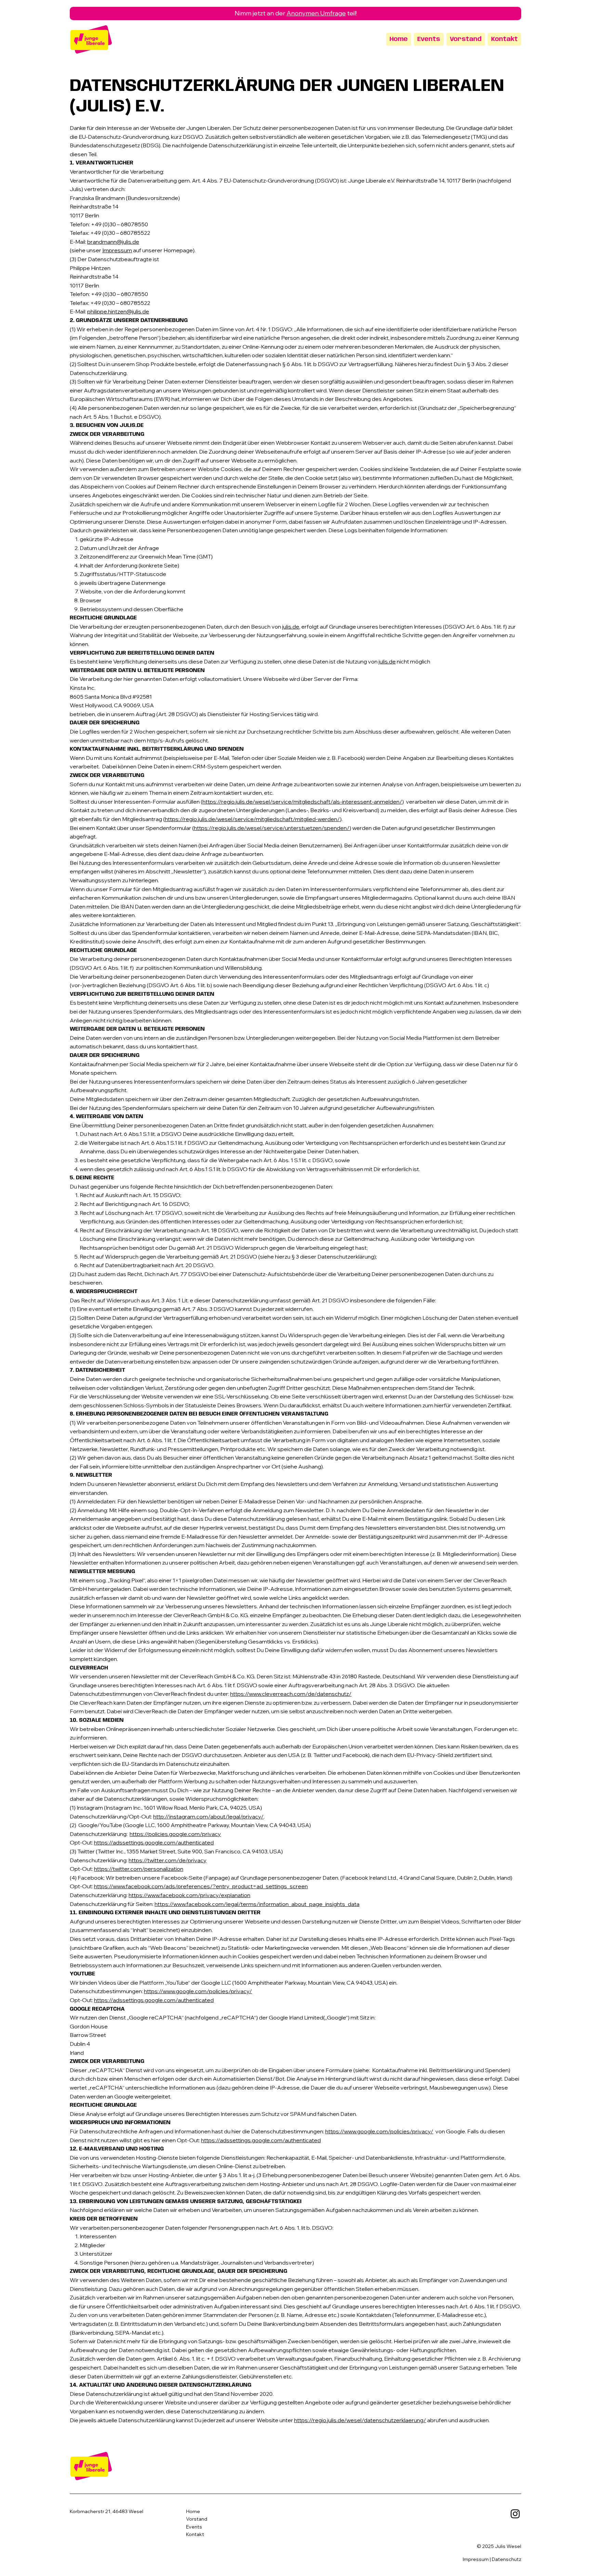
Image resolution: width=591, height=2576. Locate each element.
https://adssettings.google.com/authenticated (154, 1842)
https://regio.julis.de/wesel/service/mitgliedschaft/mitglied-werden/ (252, 819)
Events (194, 2527)
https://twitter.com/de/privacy (168, 1860)
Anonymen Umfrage (316, 13)
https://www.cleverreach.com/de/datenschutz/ (291, 1694)
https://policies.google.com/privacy (175, 1834)
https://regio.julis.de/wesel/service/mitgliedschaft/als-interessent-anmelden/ (302, 802)
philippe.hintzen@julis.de (118, 311)
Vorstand (197, 2519)
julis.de (291, 627)
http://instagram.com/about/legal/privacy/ (208, 1816)
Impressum (117, 250)
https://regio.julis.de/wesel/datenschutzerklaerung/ (360, 2420)
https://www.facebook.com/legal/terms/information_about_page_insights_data (257, 1904)
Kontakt (195, 2534)
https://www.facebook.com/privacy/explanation (189, 1895)
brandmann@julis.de (113, 242)
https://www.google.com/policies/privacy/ (198, 1991)
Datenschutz (507, 2559)
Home (193, 2511)
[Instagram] (515, 2514)
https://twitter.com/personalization (139, 1869)
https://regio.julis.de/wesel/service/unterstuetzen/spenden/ (272, 828)
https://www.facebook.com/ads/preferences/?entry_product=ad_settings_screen (201, 1886)
